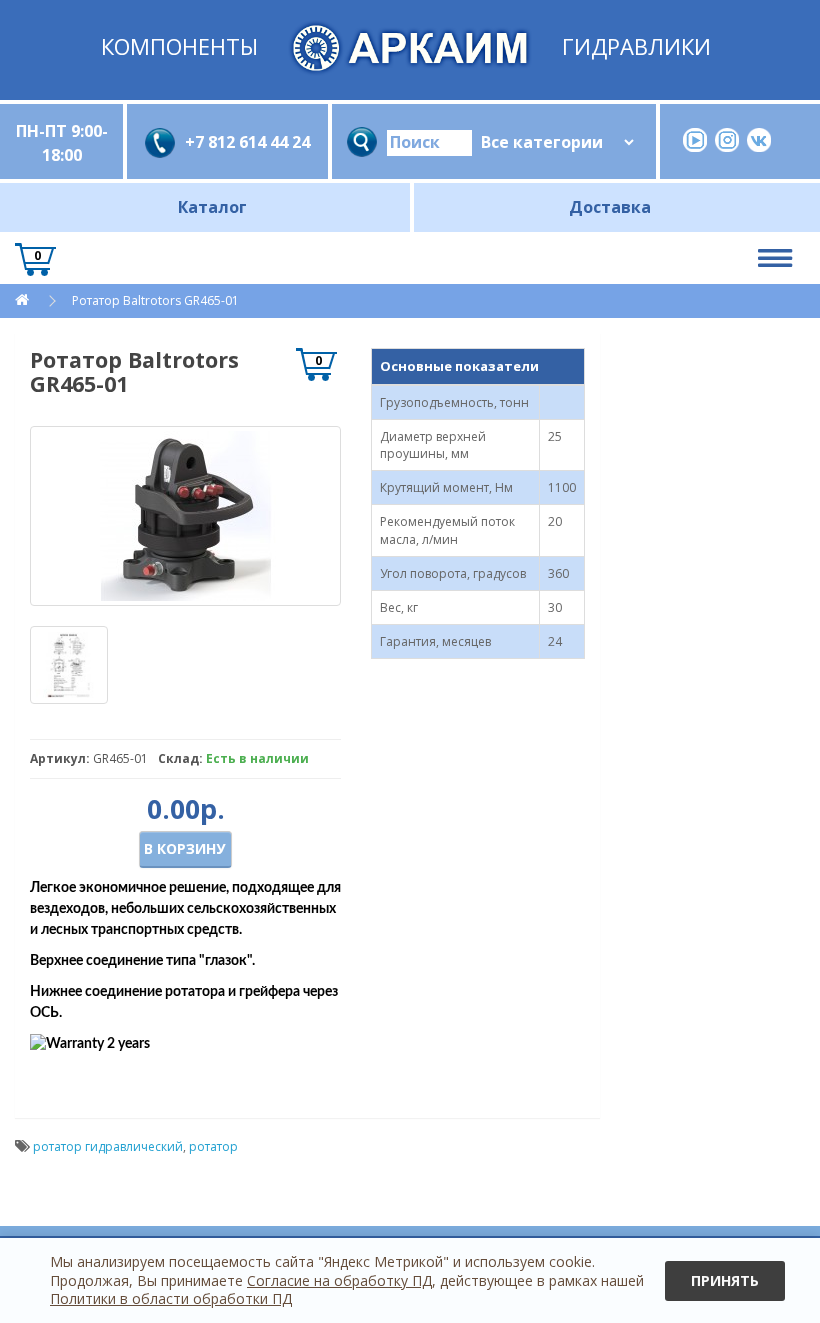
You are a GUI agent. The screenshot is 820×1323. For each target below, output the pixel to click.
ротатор (213, 1146)
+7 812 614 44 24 (247, 142)
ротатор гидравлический (108, 1146)
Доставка (610, 207)
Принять (725, 1280)
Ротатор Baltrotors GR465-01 (155, 300)
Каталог (212, 207)
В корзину (184, 848)
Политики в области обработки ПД (171, 1298)
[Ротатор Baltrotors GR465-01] (185, 516)
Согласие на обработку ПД (339, 1280)
